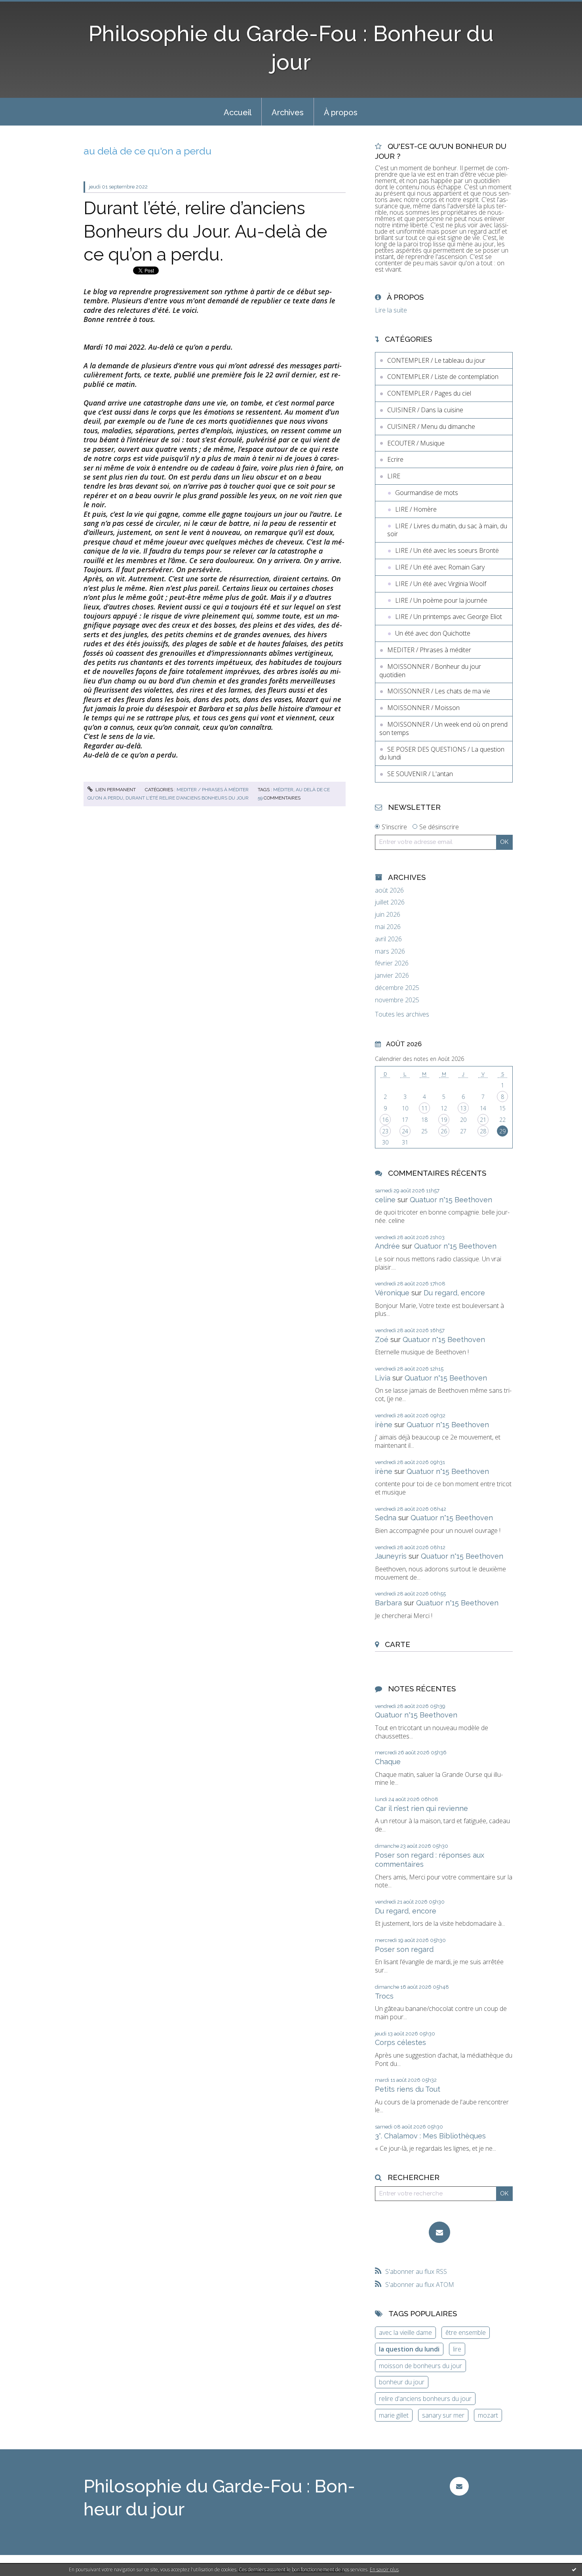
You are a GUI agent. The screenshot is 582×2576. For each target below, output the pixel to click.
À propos (341, 112)
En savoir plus (384, 2569)
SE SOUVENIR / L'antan (420, 774)
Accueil (238, 112)
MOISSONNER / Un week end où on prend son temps (443, 728)
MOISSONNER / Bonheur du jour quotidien (430, 671)
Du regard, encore (454, 1293)
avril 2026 (388, 939)
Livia (383, 1378)
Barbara (388, 1603)
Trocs (384, 1996)
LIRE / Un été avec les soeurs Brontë (447, 550)
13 (463, 1108)
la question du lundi (409, 2349)
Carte (398, 1644)
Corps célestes (400, 2042)
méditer (283, 790)
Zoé (382, 1339)
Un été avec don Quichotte (433, 633)
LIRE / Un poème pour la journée (441, 600)
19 (444, 1120)
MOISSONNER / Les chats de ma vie (439, 691)
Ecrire (395, 459)
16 (385, 1120)
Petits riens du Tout (408, 2089)
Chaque (388, 1762)
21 (483, 1120)
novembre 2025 (397, 1000)
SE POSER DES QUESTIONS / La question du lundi (442, 753)
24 (405, 1131)
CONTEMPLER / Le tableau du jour (436, 360)
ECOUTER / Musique (416, 443)
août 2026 (389, 890)
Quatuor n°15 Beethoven (451, 1200)
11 (424, 1108)
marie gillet (394, 2415)
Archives (288, 112)
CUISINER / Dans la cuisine (425, 410)
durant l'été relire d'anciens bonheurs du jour (187, 798)
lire (457, 2349)
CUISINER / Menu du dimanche (431, 426)
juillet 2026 (390, 902)
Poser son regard (404, 1949)
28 (483, 1131)
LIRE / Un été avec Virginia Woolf (441, 584)
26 (444, 1131)
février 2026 (392, 963)
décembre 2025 (397, 988)
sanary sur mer (443, 2415)
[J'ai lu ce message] (574, 2569)
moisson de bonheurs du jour (420, 2366)
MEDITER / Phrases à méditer (213, 790)
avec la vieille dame (405, 2332)
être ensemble (466, 2332)
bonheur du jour (402, 2382)
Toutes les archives (402, 1014)
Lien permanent (115, 790)
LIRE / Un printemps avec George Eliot (449, 617)
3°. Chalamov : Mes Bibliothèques (430, 2136)
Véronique (392, 1293)
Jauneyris (391, 1556)
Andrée (387, 1246)
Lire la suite (391, 310)
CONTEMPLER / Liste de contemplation (443, 377)
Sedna (386, 1518)
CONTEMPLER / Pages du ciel (429, 393)
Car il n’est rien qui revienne (421, 1808)
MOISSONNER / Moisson (423, 708)
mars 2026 (390, 951)
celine (385, 1200)
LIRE (394, 476)
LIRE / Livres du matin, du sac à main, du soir (447, 530)
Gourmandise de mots (427, 493)
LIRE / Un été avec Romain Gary (440, 567)
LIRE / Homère (416, 509)
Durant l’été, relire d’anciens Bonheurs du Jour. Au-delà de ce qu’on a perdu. (205, 231)
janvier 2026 (392, 976)
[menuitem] (238, 112)
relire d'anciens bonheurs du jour (425, 2399)
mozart (488, 2415)
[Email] (439, 2232)
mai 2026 (388, 927)
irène (384, 1425)
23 (385, 1131)
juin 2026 (388, 915)
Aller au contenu (27, 7)
